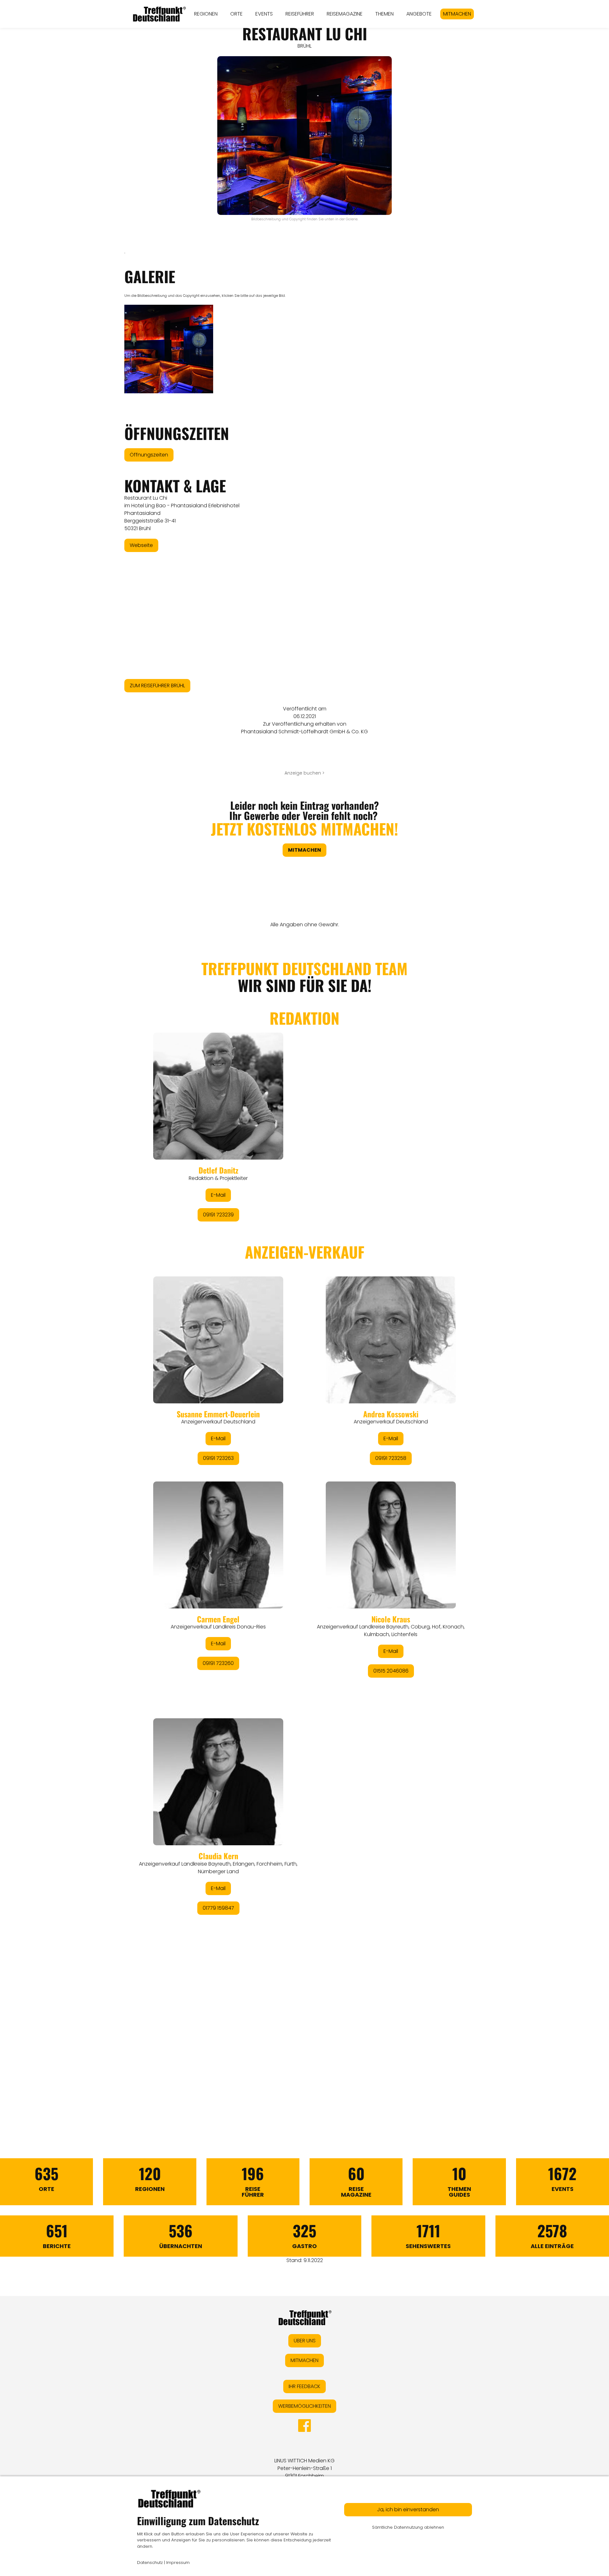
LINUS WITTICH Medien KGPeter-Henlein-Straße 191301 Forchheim (304, 2468)
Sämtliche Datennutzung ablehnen (408, 2527)
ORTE (236, 14)
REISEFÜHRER (300, 14)
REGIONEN (206, 14)
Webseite (141, 545)
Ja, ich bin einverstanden (408, 2509)
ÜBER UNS (305, 2341)
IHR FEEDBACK (304, 2386)
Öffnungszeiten (149, 455)
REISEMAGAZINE (345, 14)
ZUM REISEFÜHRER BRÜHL (157, 686)
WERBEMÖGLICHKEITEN (304, 2406)
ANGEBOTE (419, 14)
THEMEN (384, 14)
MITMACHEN (457, 14)
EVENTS (264, 14)
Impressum (178, 2563)
